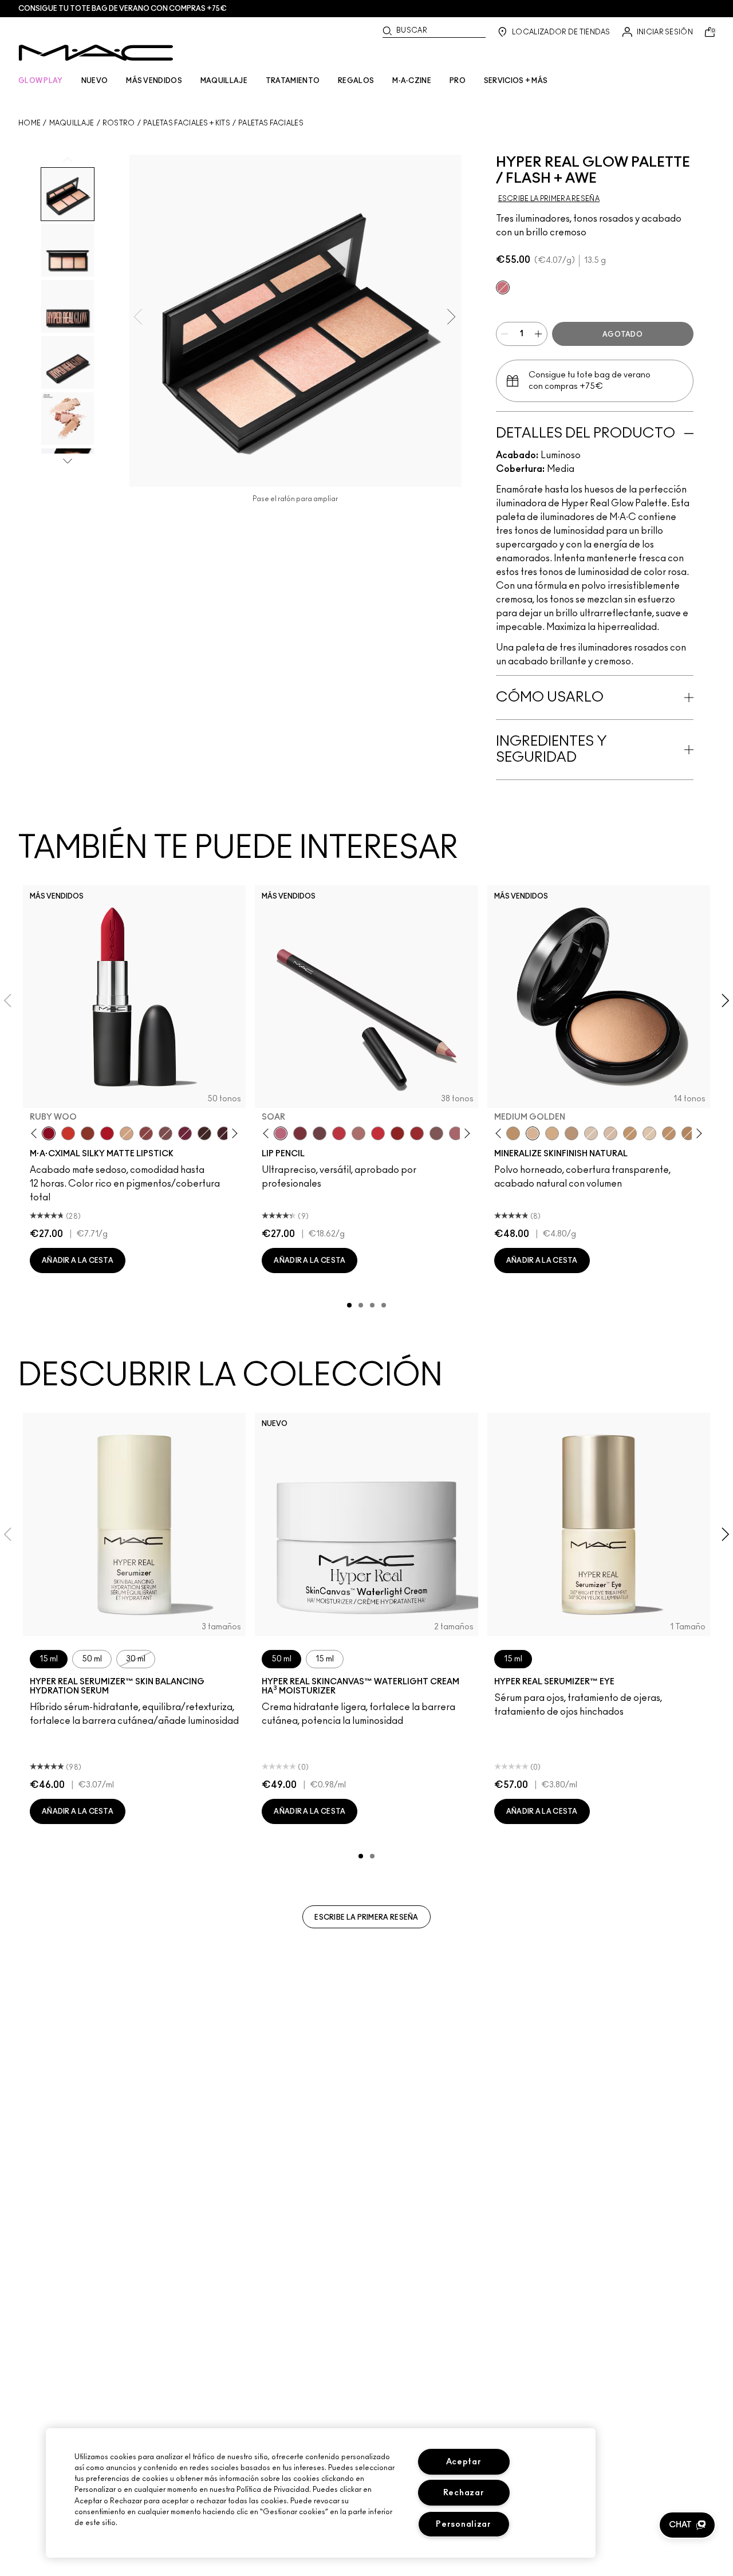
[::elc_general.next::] (233, 1134)
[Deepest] (688, 1133)
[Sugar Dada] (88, 1133)
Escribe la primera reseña (366, 1917)
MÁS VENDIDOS (154, 81)
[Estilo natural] (127, 1133)
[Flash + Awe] (503, 287)
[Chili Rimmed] (397, 1133)
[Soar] (165, 1133)
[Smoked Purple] (224, 1133)
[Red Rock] (107, 1133)
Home (29, 123)
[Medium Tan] (552, 1133)
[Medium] (610, 1133)
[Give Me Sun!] (513, 1133)
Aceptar (464, 2462)
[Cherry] (339, 1133)
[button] (687, 2525)
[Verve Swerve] (146, 1133)
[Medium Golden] (533, 1133)
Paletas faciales (271, 123)
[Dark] (630, 1133)
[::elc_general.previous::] (36, 1134)
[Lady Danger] (68, 1133)
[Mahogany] (436, 1133)
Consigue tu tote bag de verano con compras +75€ (123, 9)
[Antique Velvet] (204, 1133)
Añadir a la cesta (78, 1261)
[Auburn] (358, 1133)
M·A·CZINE (412, 81)
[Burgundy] (320, 1133)
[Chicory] (456, 1133)
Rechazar (464, 2493)
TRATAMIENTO (293, 81)
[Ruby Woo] (49, 1133)
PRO (458, 81)
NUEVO (95, 81)
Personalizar (464, 2524)
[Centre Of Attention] (417, 1133)
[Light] (591, 1133)
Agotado (622, 334)
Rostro (119, 123)
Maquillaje (72, 123)
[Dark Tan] (669, 1133)
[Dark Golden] (572, 1133)
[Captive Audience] (185, 1133)
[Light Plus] (649, 1133)
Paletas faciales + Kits (187, 123)
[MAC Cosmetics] (96, 53)
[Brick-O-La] (300, 1133)
